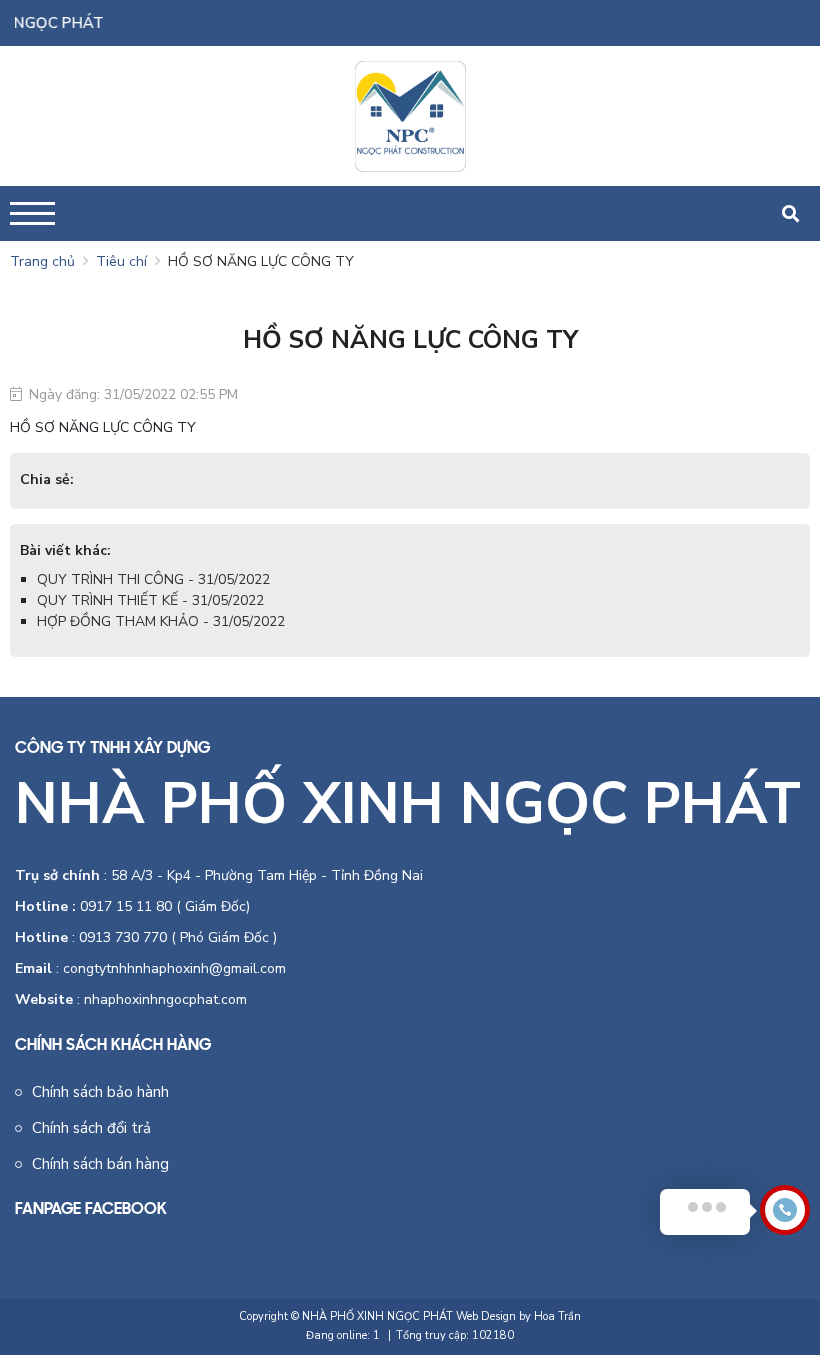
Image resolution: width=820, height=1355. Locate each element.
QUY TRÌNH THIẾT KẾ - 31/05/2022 (150, 600)
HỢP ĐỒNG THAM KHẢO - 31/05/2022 (161, 621)
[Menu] (32, 213)
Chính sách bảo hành (100, 1092)
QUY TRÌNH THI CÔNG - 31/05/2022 (153, 579)
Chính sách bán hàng (100, 1164)
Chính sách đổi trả (91, 1128)
